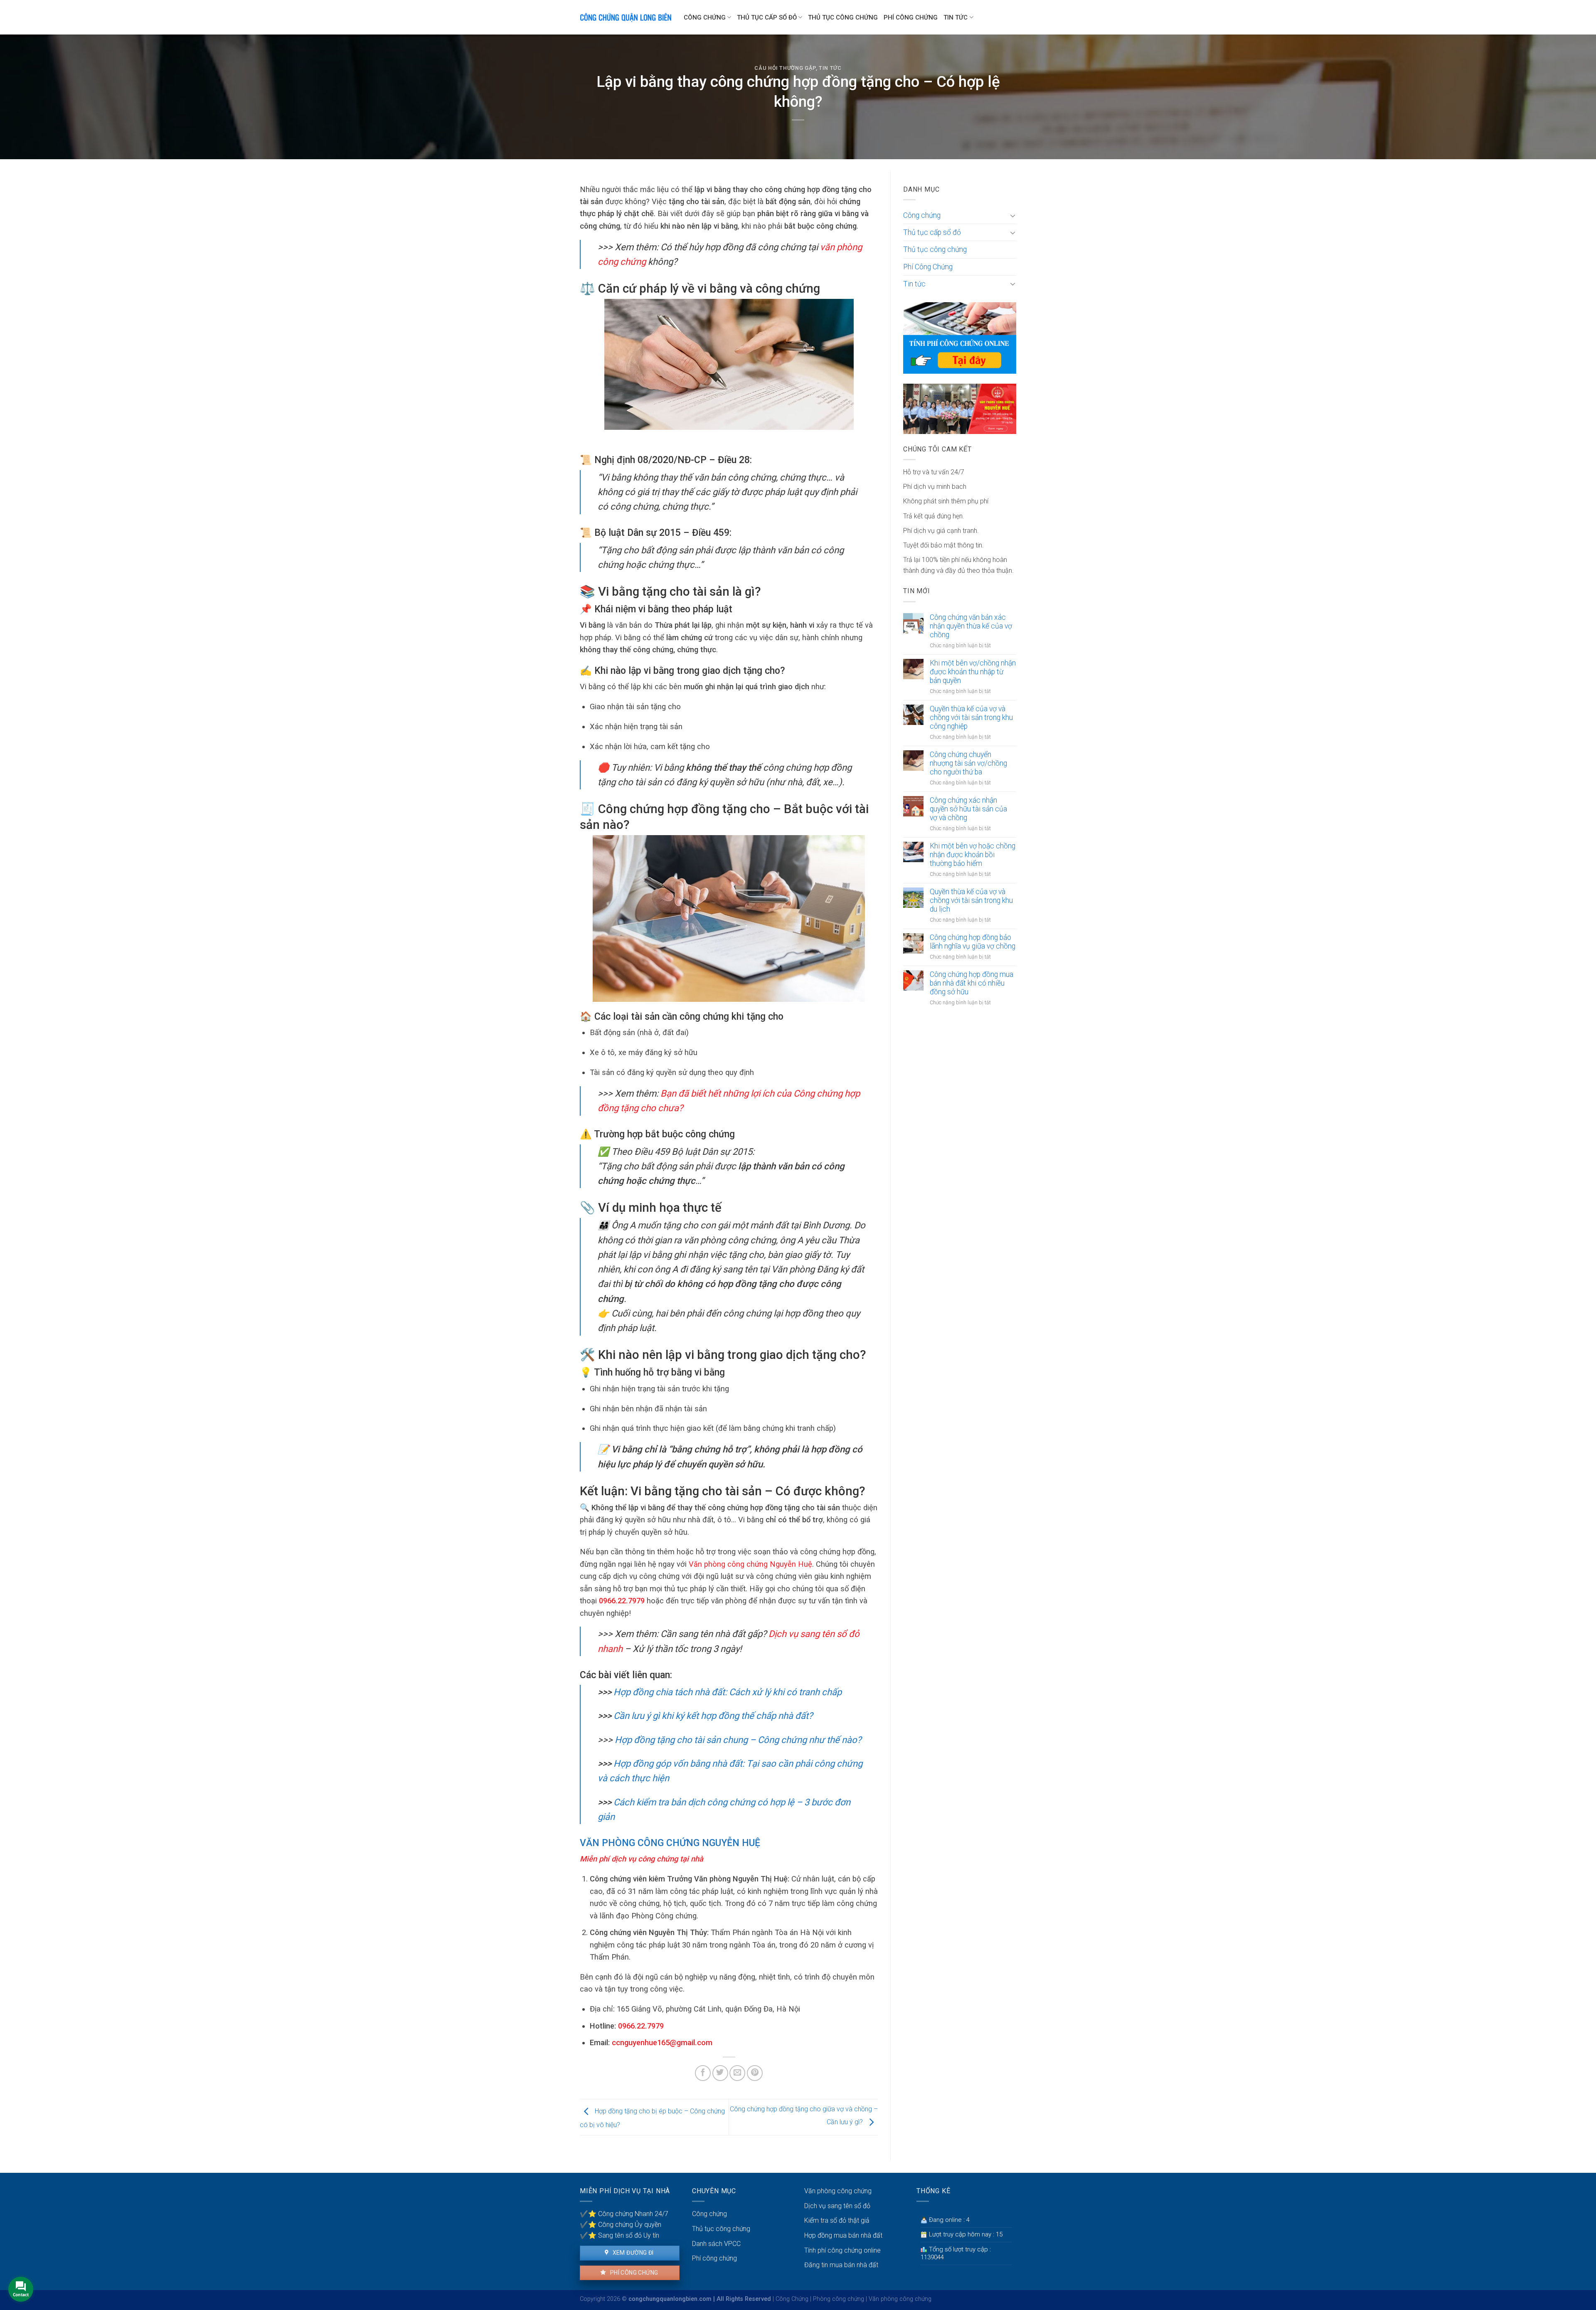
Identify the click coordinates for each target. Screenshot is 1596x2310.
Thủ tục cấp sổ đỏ (767, 17)
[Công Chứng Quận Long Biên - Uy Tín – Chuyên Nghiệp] (626, 17)
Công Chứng (792, 2299)
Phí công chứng (633, 2273)
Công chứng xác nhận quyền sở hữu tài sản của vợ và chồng (968, 809)
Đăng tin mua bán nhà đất (841, 2265)
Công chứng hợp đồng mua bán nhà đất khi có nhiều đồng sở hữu (972, 983)
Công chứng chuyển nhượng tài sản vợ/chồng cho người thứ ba (968, 763)
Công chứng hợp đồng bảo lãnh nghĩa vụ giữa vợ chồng (973, 942)
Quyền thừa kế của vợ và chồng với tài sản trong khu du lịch (971, 900)
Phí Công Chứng (911, 17)
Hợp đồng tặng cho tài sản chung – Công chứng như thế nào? (738, 1740)
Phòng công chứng (839, 2299)
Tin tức (956, 17)
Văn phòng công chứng (838, 2191)
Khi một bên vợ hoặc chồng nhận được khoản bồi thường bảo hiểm (973, 855)
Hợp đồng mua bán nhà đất (843, 2235)
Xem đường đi (632, 2253)
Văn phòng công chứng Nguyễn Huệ (749, 1564)
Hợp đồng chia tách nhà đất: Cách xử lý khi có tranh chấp (727, 1692)
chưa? (669, 1108)
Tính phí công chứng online (842, 2250)
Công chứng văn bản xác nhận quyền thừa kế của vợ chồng (971, 626)
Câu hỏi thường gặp (785, 68)
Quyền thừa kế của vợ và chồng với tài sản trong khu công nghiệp (971, 717)
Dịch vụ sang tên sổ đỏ (837, 2206)
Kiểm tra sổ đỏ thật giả (837, 2220)
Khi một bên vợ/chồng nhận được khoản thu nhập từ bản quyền (973, 672)
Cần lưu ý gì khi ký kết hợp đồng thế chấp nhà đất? (712, 1716)
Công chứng (705, 17)
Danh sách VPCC (716, 2244)
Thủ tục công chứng (843, 17)
